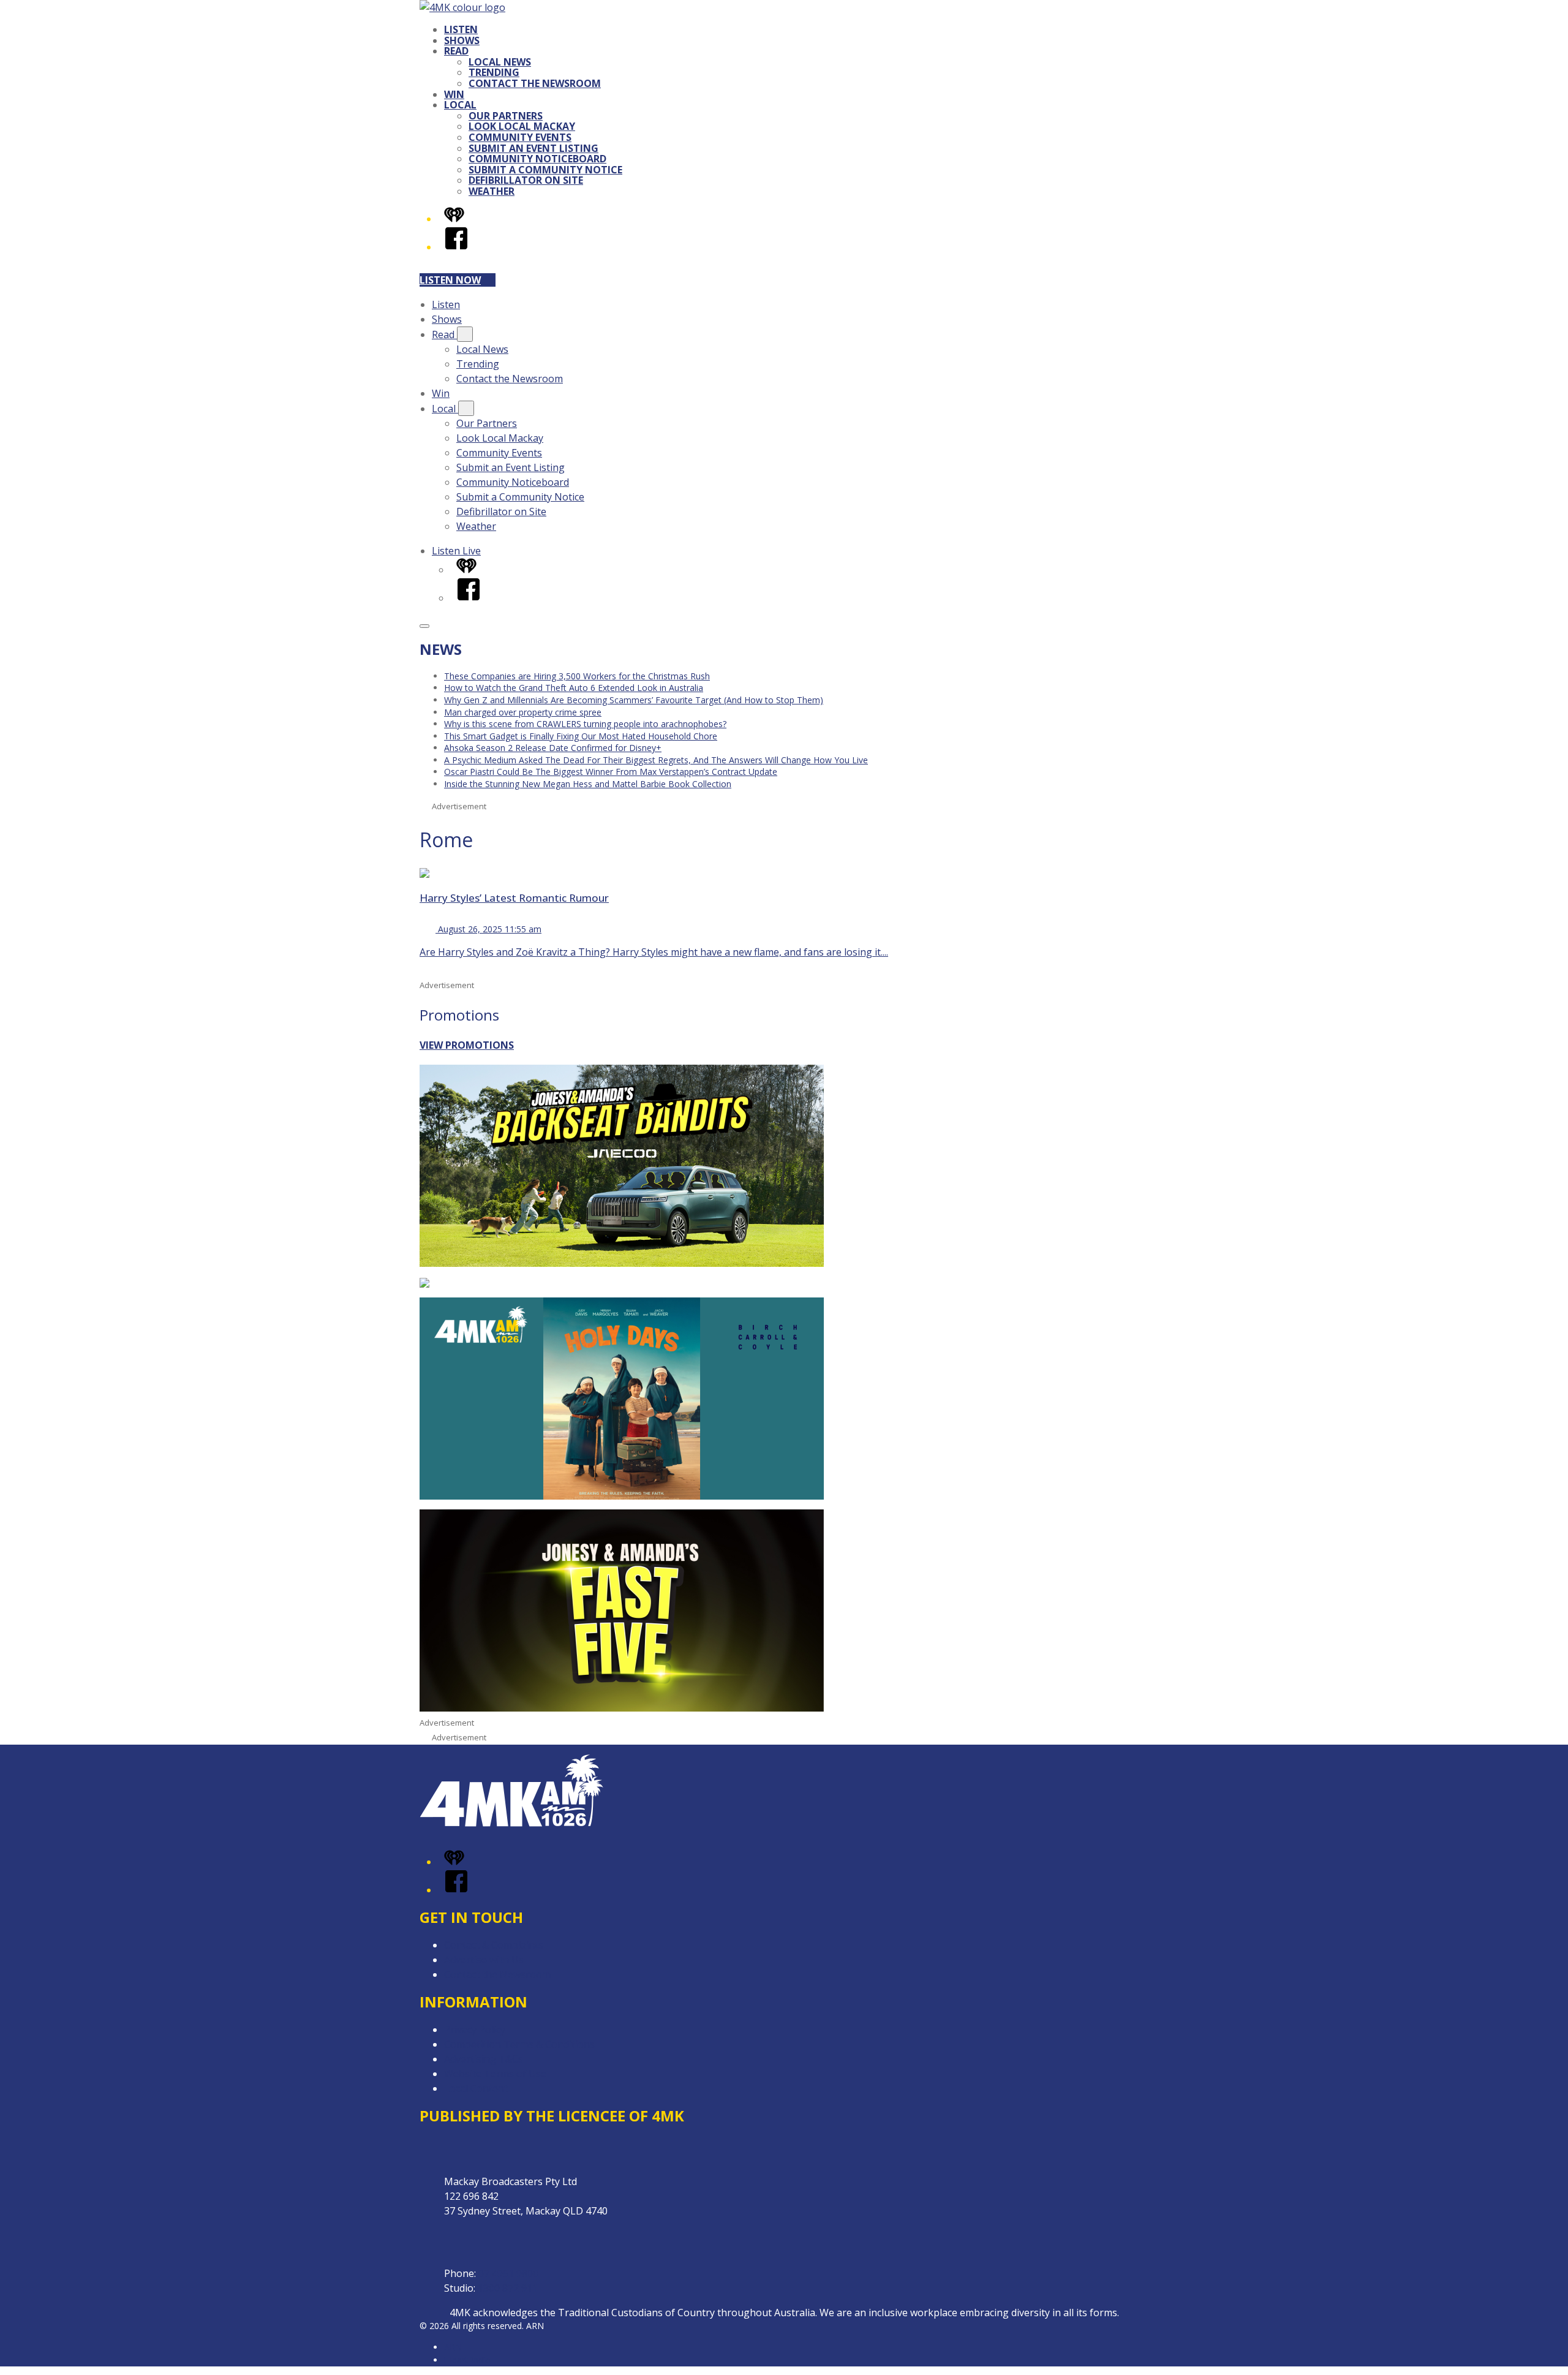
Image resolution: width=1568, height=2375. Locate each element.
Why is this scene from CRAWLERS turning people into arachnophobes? (585, 724)
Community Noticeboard (537, 159)
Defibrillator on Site (526, 180)
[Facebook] (456, 247)
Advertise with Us (484, 1960)
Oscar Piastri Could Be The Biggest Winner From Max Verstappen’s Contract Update (611, 772)
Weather (492, 191)
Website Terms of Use (495, 2074)
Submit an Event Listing (533, 148)
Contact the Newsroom (535, 83)
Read (456, 51)
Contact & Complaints (494, 1945)
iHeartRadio (467, 2360)
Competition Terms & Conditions (519, 2044)
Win (454, 94)
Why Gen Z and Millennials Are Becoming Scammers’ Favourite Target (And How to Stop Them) (634, 700)
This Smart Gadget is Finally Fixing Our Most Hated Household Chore (581, 736)
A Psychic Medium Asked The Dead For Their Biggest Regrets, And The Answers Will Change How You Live (656, 760)
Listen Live (456, 551)
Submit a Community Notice (545, 170)
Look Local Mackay (522, 126)
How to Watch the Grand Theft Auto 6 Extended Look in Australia (574, 688)
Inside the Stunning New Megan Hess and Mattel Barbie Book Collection (588, 784)
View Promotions (467, 1045)
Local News (500, 62)
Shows (462, 40)
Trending (494, 72)
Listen (461, 29)
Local (460, 105)
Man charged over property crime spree (523, 712)
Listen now (450, 280)
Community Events (520, 137)
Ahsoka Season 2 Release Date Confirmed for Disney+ (553, 748)
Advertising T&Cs (484, 2059)
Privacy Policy (475, 2030)
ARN (453, 2347)
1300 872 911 (508, 2288)
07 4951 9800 (508, 2273)
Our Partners (506, 116)
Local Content (476, 2088)
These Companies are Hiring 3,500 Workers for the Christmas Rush (577, 676)
